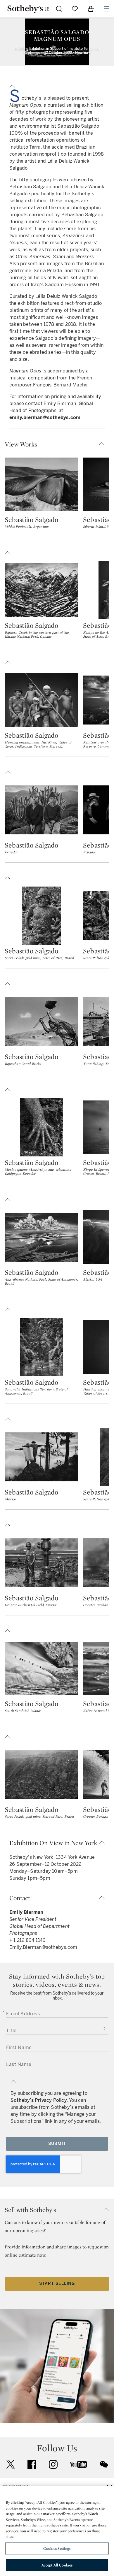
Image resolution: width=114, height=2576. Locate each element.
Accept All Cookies (57, 2565)
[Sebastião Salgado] (42, 484)
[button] (57, 85)
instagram (53, 2464)
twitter (11, 2464)
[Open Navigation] (106, 9)
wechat (104, 2464)
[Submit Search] (59, 9)
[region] (57, 2531)
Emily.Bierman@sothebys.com (43, 1947)
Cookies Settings (57, 2548)
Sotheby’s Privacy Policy (39, 2100)
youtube (79, 2464)
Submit (57, 2144)
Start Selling (57, 2284)
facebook (32, 2464)
